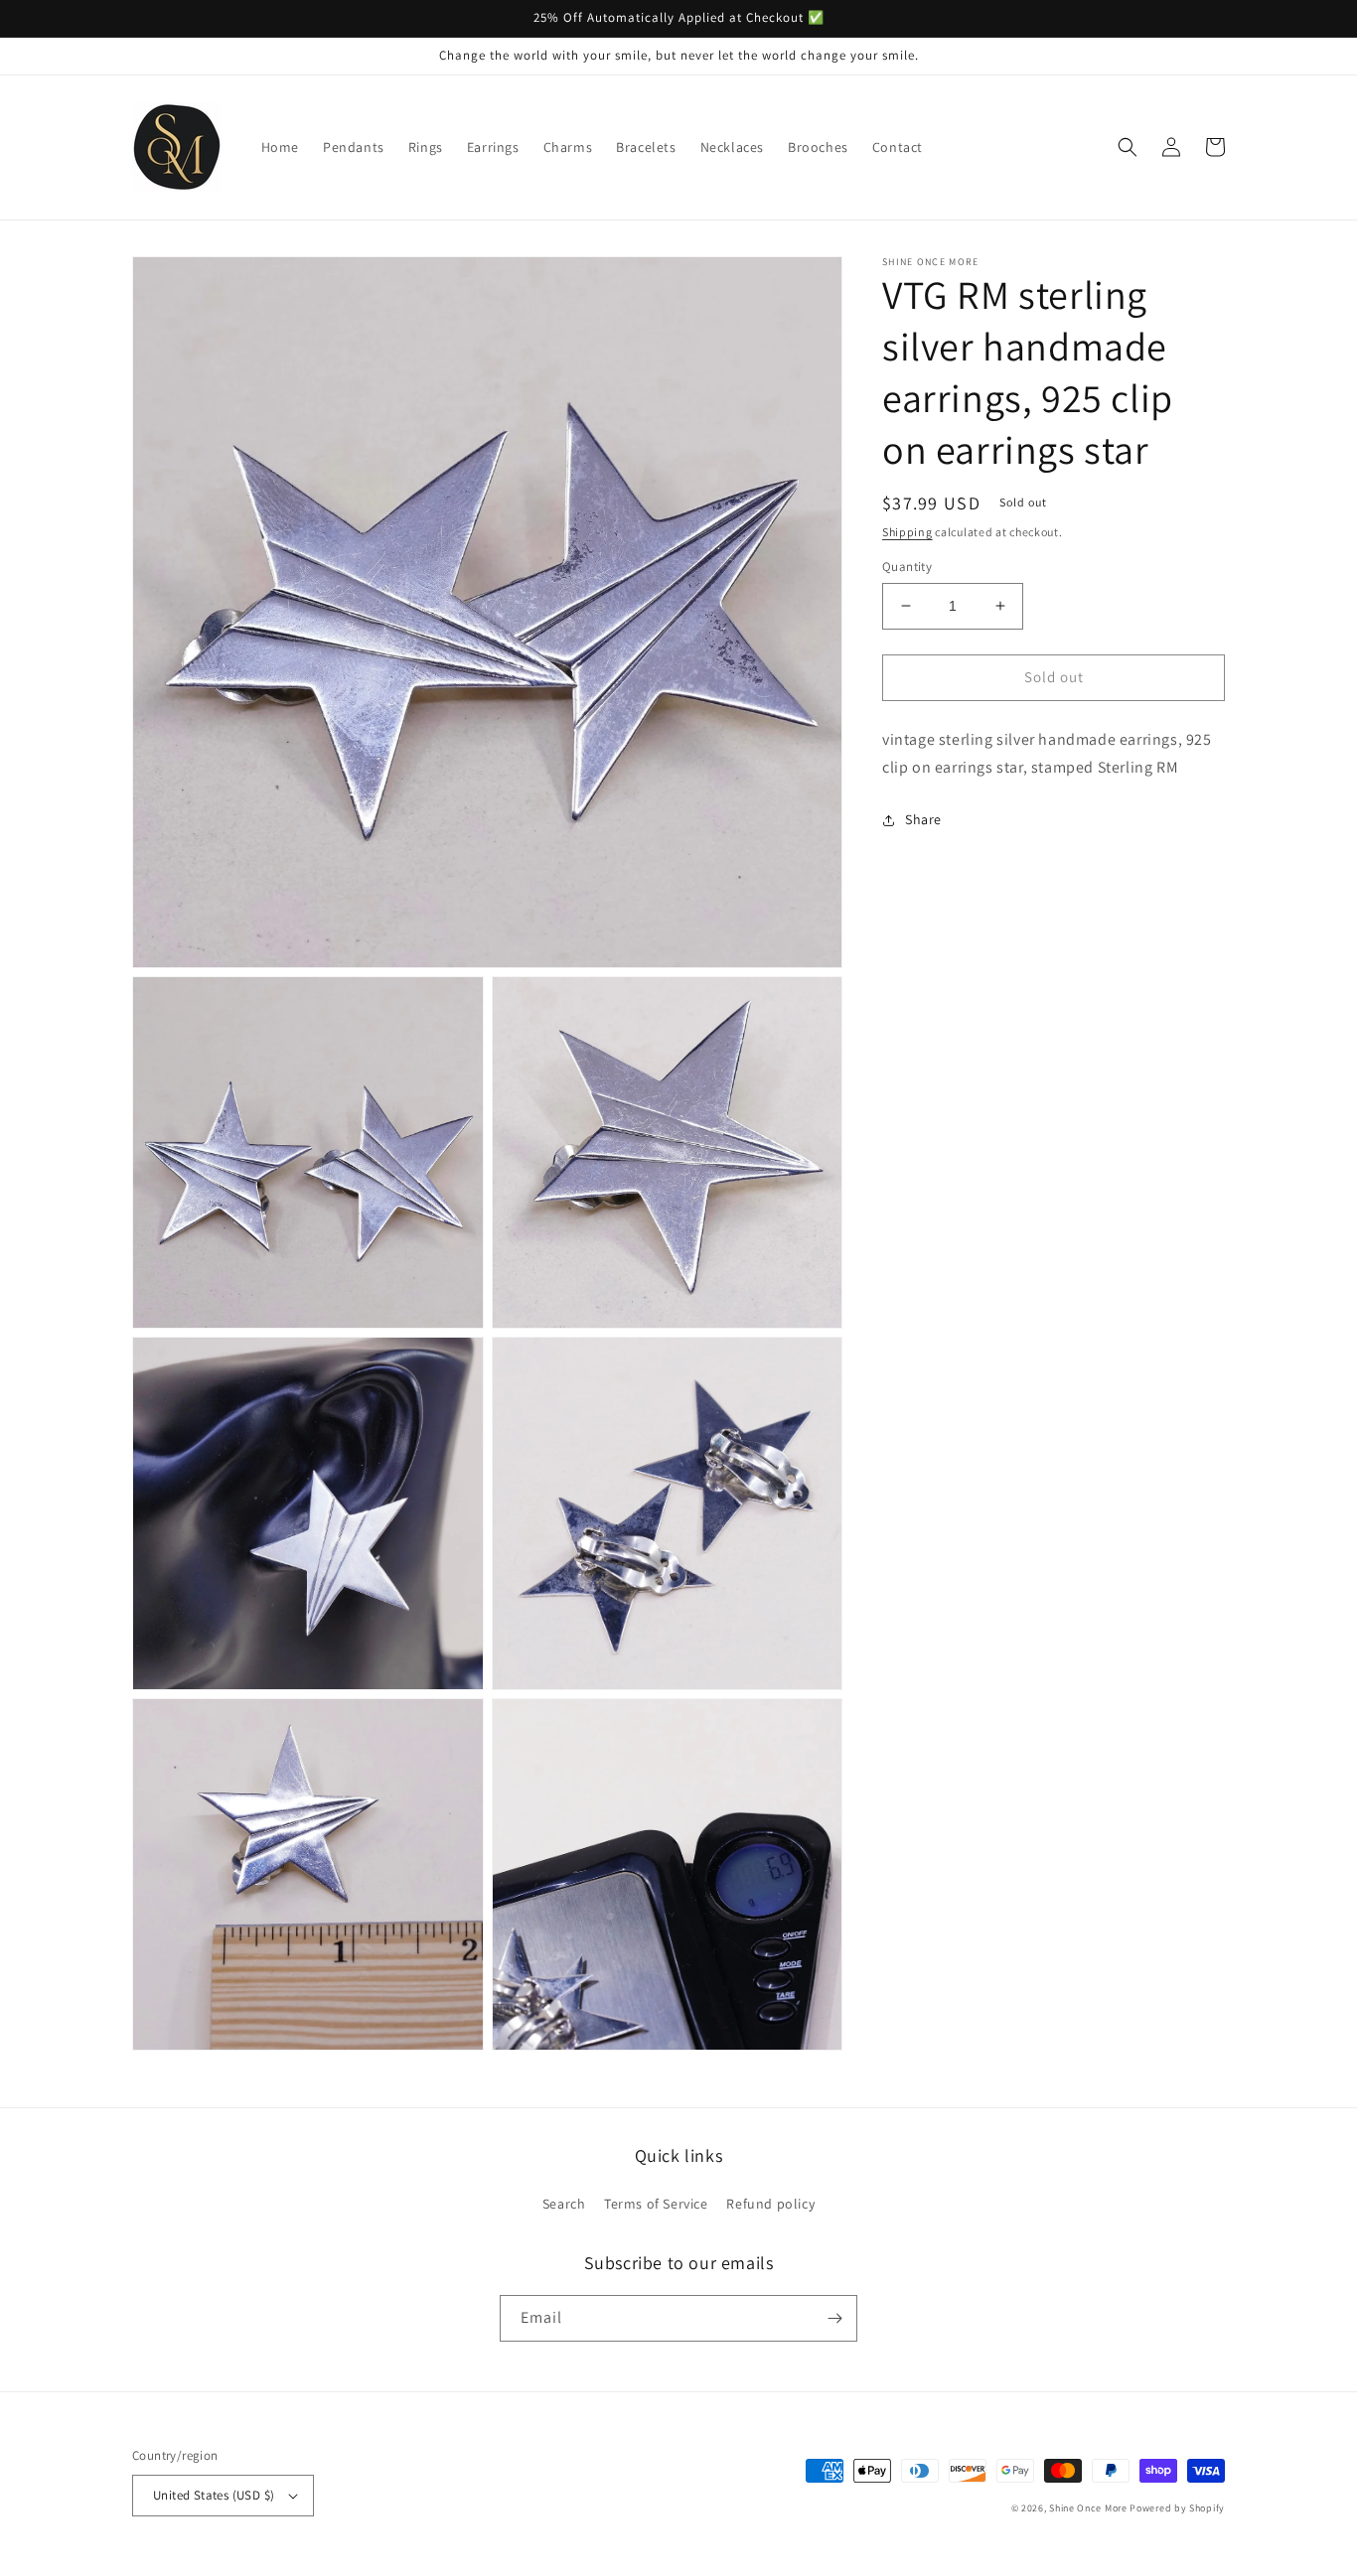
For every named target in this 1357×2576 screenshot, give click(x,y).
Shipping (907, 532)
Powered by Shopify (1177, 2508)
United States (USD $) (214, 2495)
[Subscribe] (834, 2318)
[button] (1128, 147)
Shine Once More (1088, 2508)
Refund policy (770, 2204)
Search (564, 2204)
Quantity (907, 567)
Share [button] (923, 819)
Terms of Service (656, 2204)
